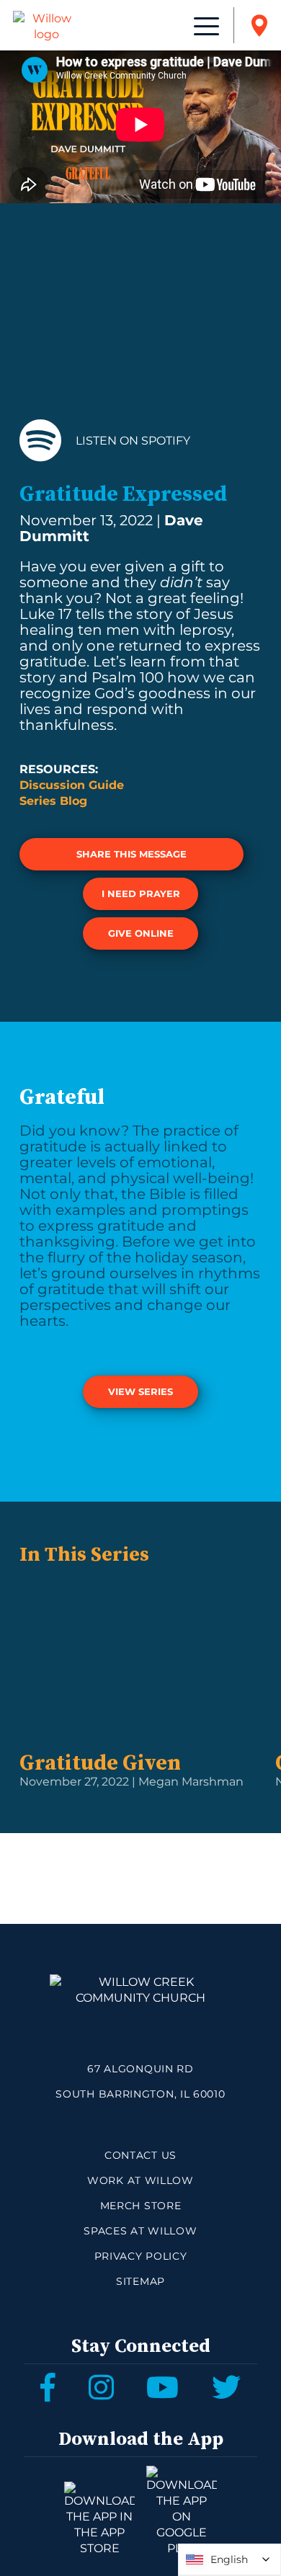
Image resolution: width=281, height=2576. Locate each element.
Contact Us (140, 2155)
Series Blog (53, 801)
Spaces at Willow (140, 2231)
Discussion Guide (72, 785)
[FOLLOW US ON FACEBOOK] (48, 2387)
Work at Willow (140, 2180)
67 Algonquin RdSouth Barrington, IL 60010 (140, 2081)
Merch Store (141, 2206)
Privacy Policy (141, 2256)
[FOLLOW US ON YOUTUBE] (162, 2387)
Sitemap (140, 2281)
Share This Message (131, 854)
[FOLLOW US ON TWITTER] (226, 2387)
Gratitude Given (100, 1763)
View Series (140, 1391)
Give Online (141, 933)
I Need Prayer (141, 893)
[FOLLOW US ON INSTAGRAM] (101, 2387)
